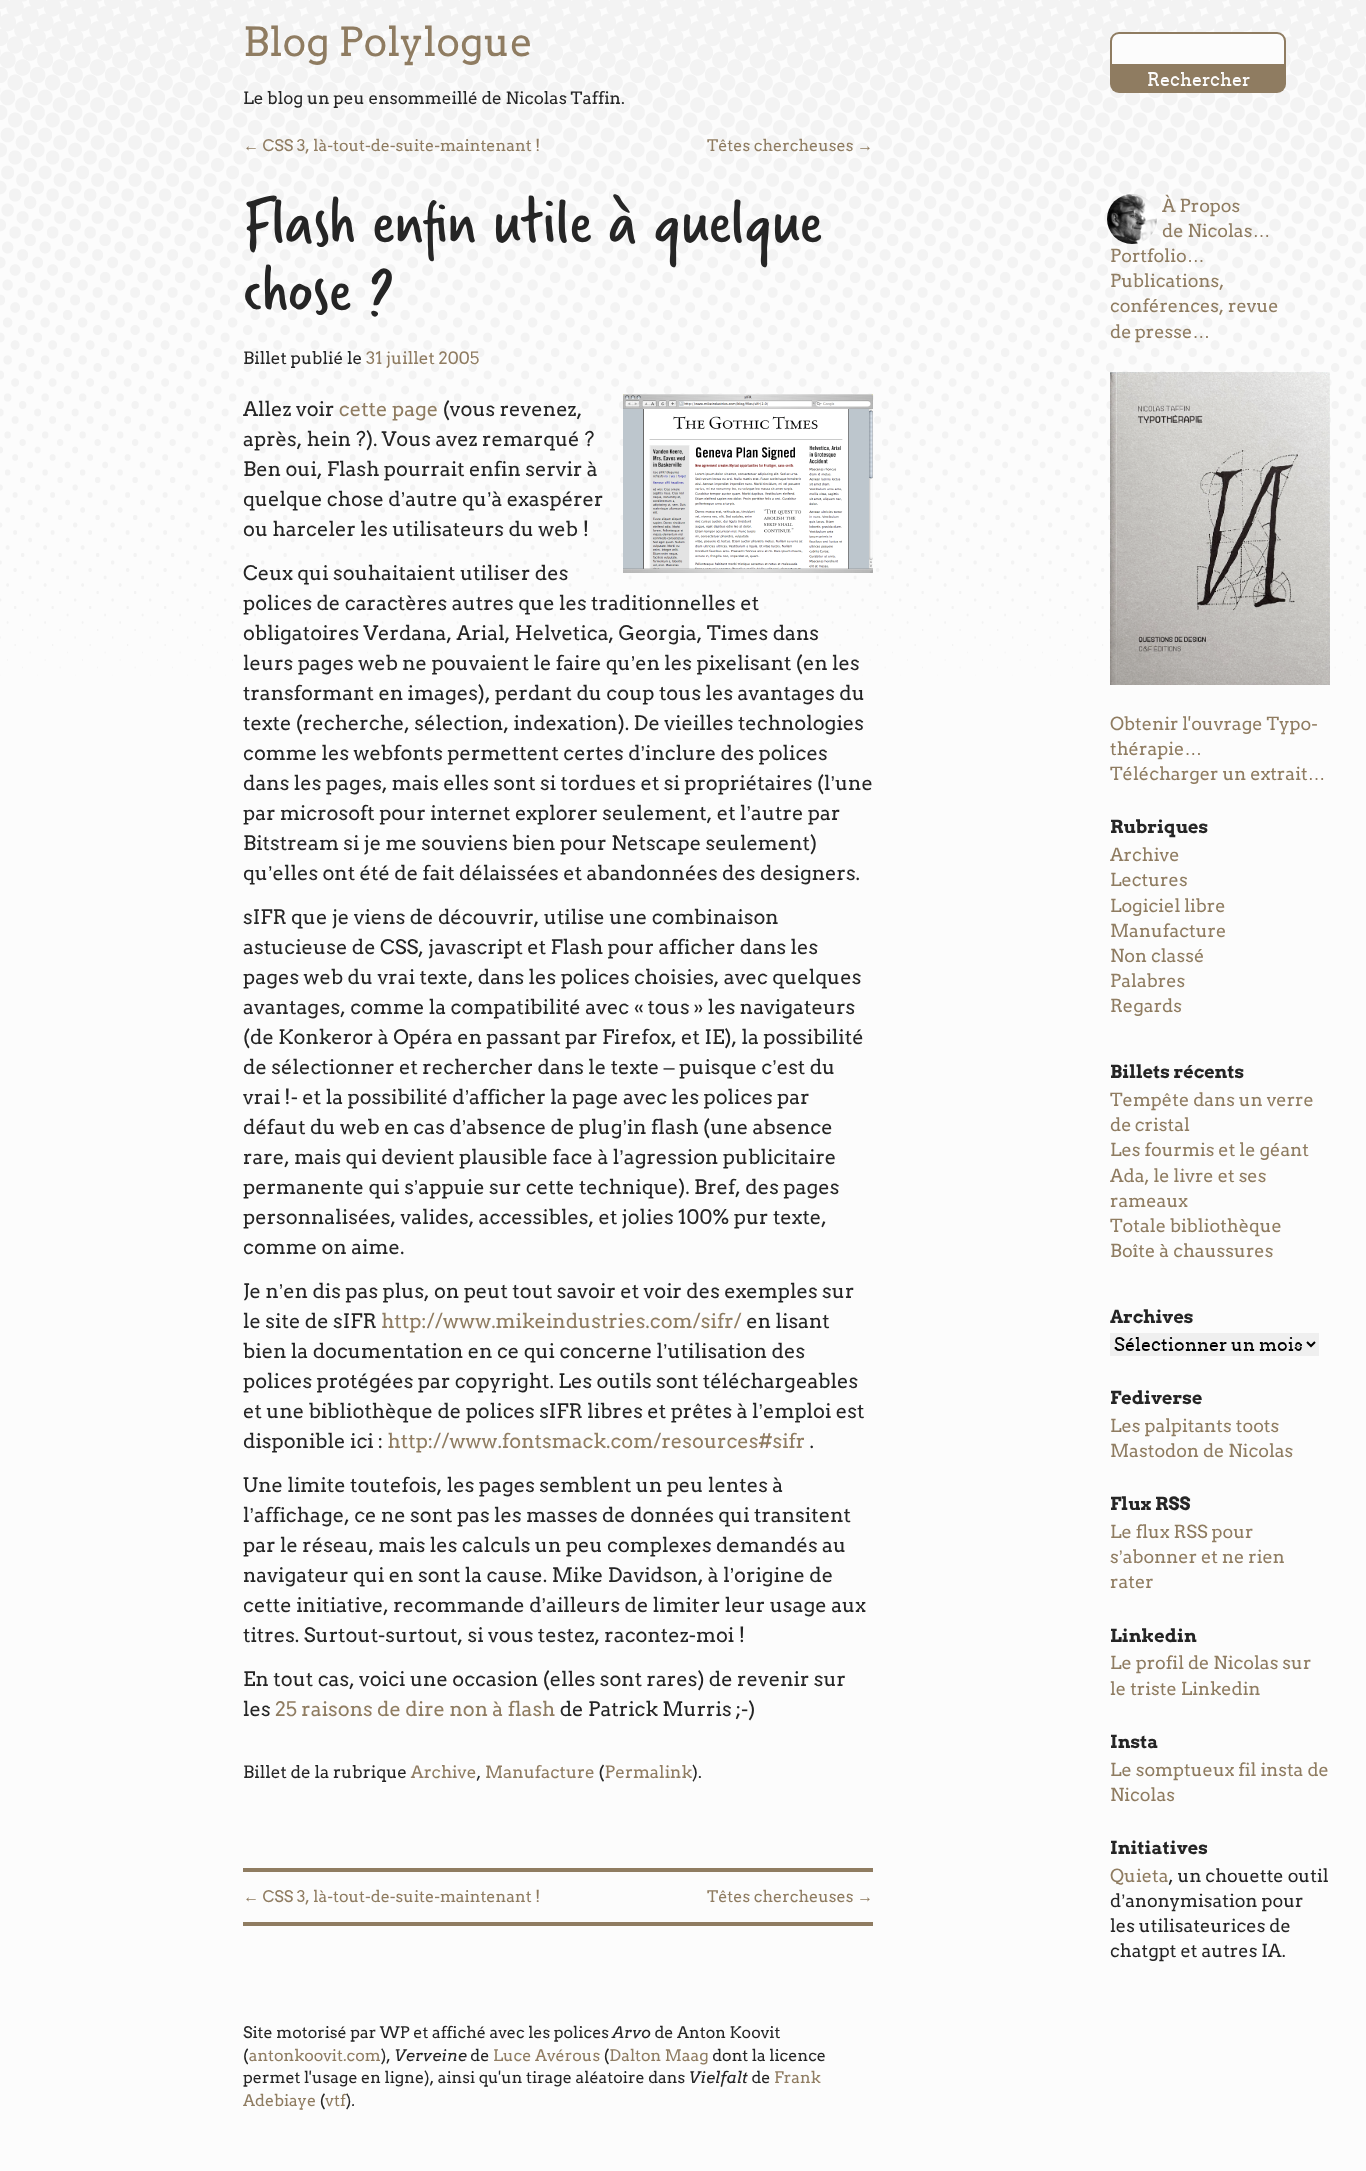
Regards (1146, 1006)
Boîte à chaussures (1191, 1251)
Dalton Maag (658, 2055)
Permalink (648, 1773)
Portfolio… (1157, 256)
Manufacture (540, 1773)
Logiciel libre (1168, 906)
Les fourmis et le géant (1209, 1150)
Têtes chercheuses (790, 145)
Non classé (1157, 956)
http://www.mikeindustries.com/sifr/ (561, 1321)
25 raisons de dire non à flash (415, 1709)
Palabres (1147, 981)
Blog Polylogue (388, 42)
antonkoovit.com (315, 2055)
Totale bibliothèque (1196, 1226)
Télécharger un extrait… (1218, 774)
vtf (335, 2100)
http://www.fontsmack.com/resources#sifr (597, 1441)
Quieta (1139, 1876)
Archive (444, 1773)
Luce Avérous (546, 2055)
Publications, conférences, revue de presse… (1194, 306)
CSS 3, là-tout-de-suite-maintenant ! (391, 145)
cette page (389, 409)
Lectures (1149, 880)
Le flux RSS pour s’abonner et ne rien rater (1197, 1557)
